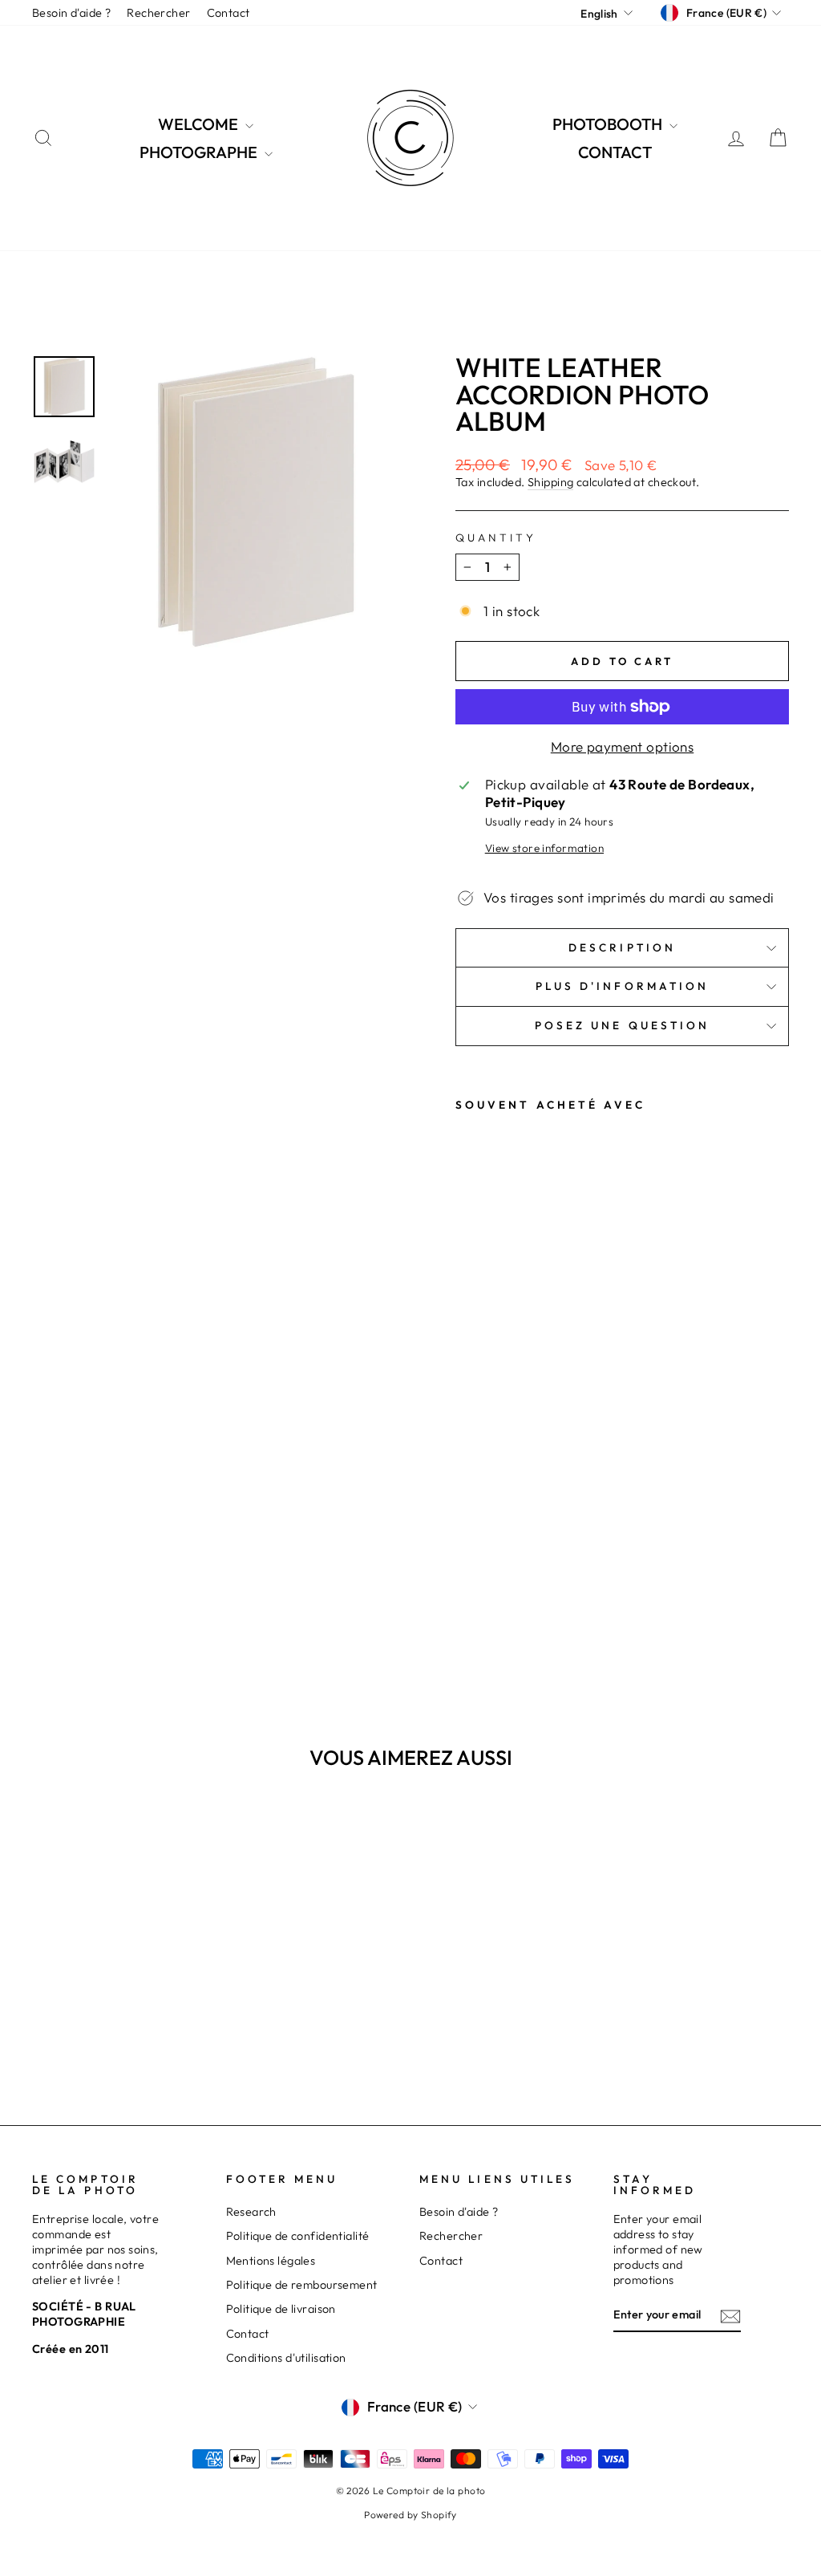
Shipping (550, 482)
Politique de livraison (281, 2309)
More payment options (623, 746)
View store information (544, 848)
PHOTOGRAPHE (200, 152)
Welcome (200, 124)
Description (622, 947)
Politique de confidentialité (298, 2236)
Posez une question (622, 1025)
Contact (229, 13)
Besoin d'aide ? (71, 13)
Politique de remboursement (302, 2285)
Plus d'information (622, 986)
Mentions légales (271, 2261)
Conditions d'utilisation (286, 2358)
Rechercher (158, 13)
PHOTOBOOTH (609, 124)
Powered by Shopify (410, 2515)
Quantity (496, 538)
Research (251, 2212)
